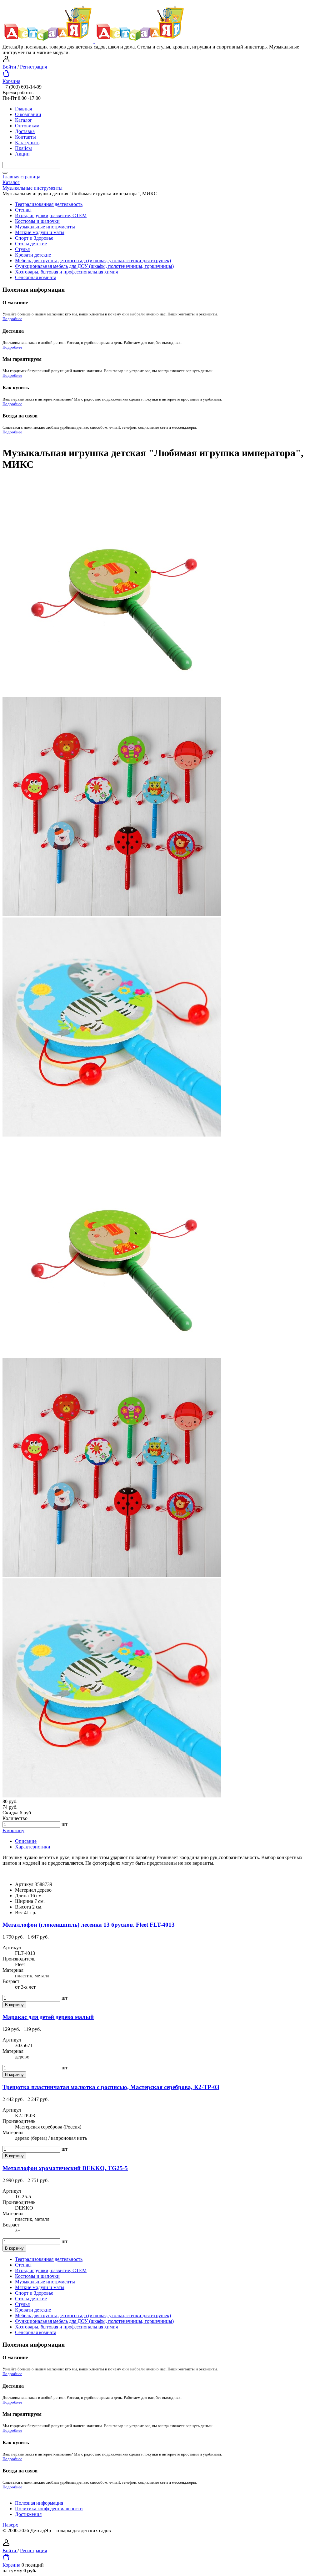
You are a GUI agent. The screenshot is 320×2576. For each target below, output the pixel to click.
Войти (10, 67)
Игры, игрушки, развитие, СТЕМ (51, 215)
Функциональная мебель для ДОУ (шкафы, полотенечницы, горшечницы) (94, 266)
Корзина (11, 81)
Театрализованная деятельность (49, 204)
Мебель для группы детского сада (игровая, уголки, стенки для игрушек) (93, 261)
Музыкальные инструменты (45, 227)
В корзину (13, 1830)
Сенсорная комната (36, 277)
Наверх (10, 2525)
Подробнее (12, 319)
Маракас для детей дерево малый (48, 2017)
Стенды (23, 210)
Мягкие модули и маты (40, 232)
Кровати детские (33, 255)
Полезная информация (39, 2503)
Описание (26, 1841)
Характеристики (33, 1847)
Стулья (22, 249)
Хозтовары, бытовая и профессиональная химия (66, 272)
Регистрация (33, 67)
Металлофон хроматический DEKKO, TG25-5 (65, 2168)
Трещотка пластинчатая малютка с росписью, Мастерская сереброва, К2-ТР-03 (111, 2087)
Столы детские (31, 244)
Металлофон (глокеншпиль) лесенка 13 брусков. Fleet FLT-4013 (89, 1925)
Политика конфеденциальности (49, 2509)
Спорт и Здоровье (34, 238)
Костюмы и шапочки (37, 221)
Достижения (28, 2514)
